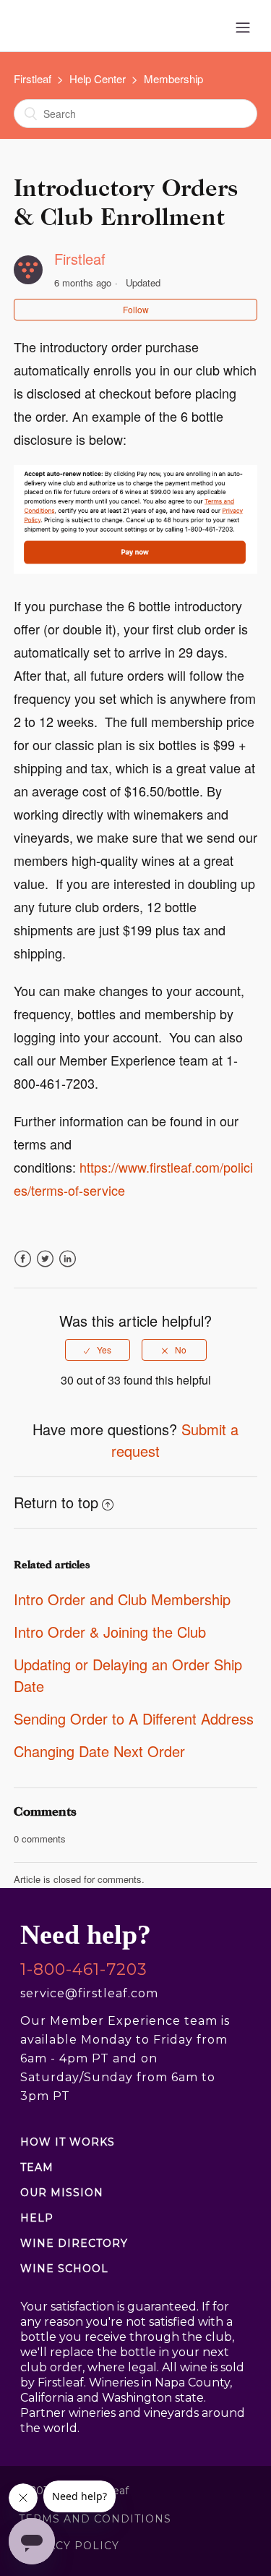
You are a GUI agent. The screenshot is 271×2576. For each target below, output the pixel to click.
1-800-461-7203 (84, 1970)
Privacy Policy (69, 2546)
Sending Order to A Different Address (134, 1718)
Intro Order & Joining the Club (110, 1632)
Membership (173, 78)
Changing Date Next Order (99, 1751)
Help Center (98, 78)
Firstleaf (33, 78)
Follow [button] (136, 309)
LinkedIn (68, 1267)
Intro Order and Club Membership (122, 1599)
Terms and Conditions (95, 2519)
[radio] (98, 1350)
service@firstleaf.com (89, 1993)
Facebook (23, 1267)
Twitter (45, 1267)
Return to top (56, 1502)
